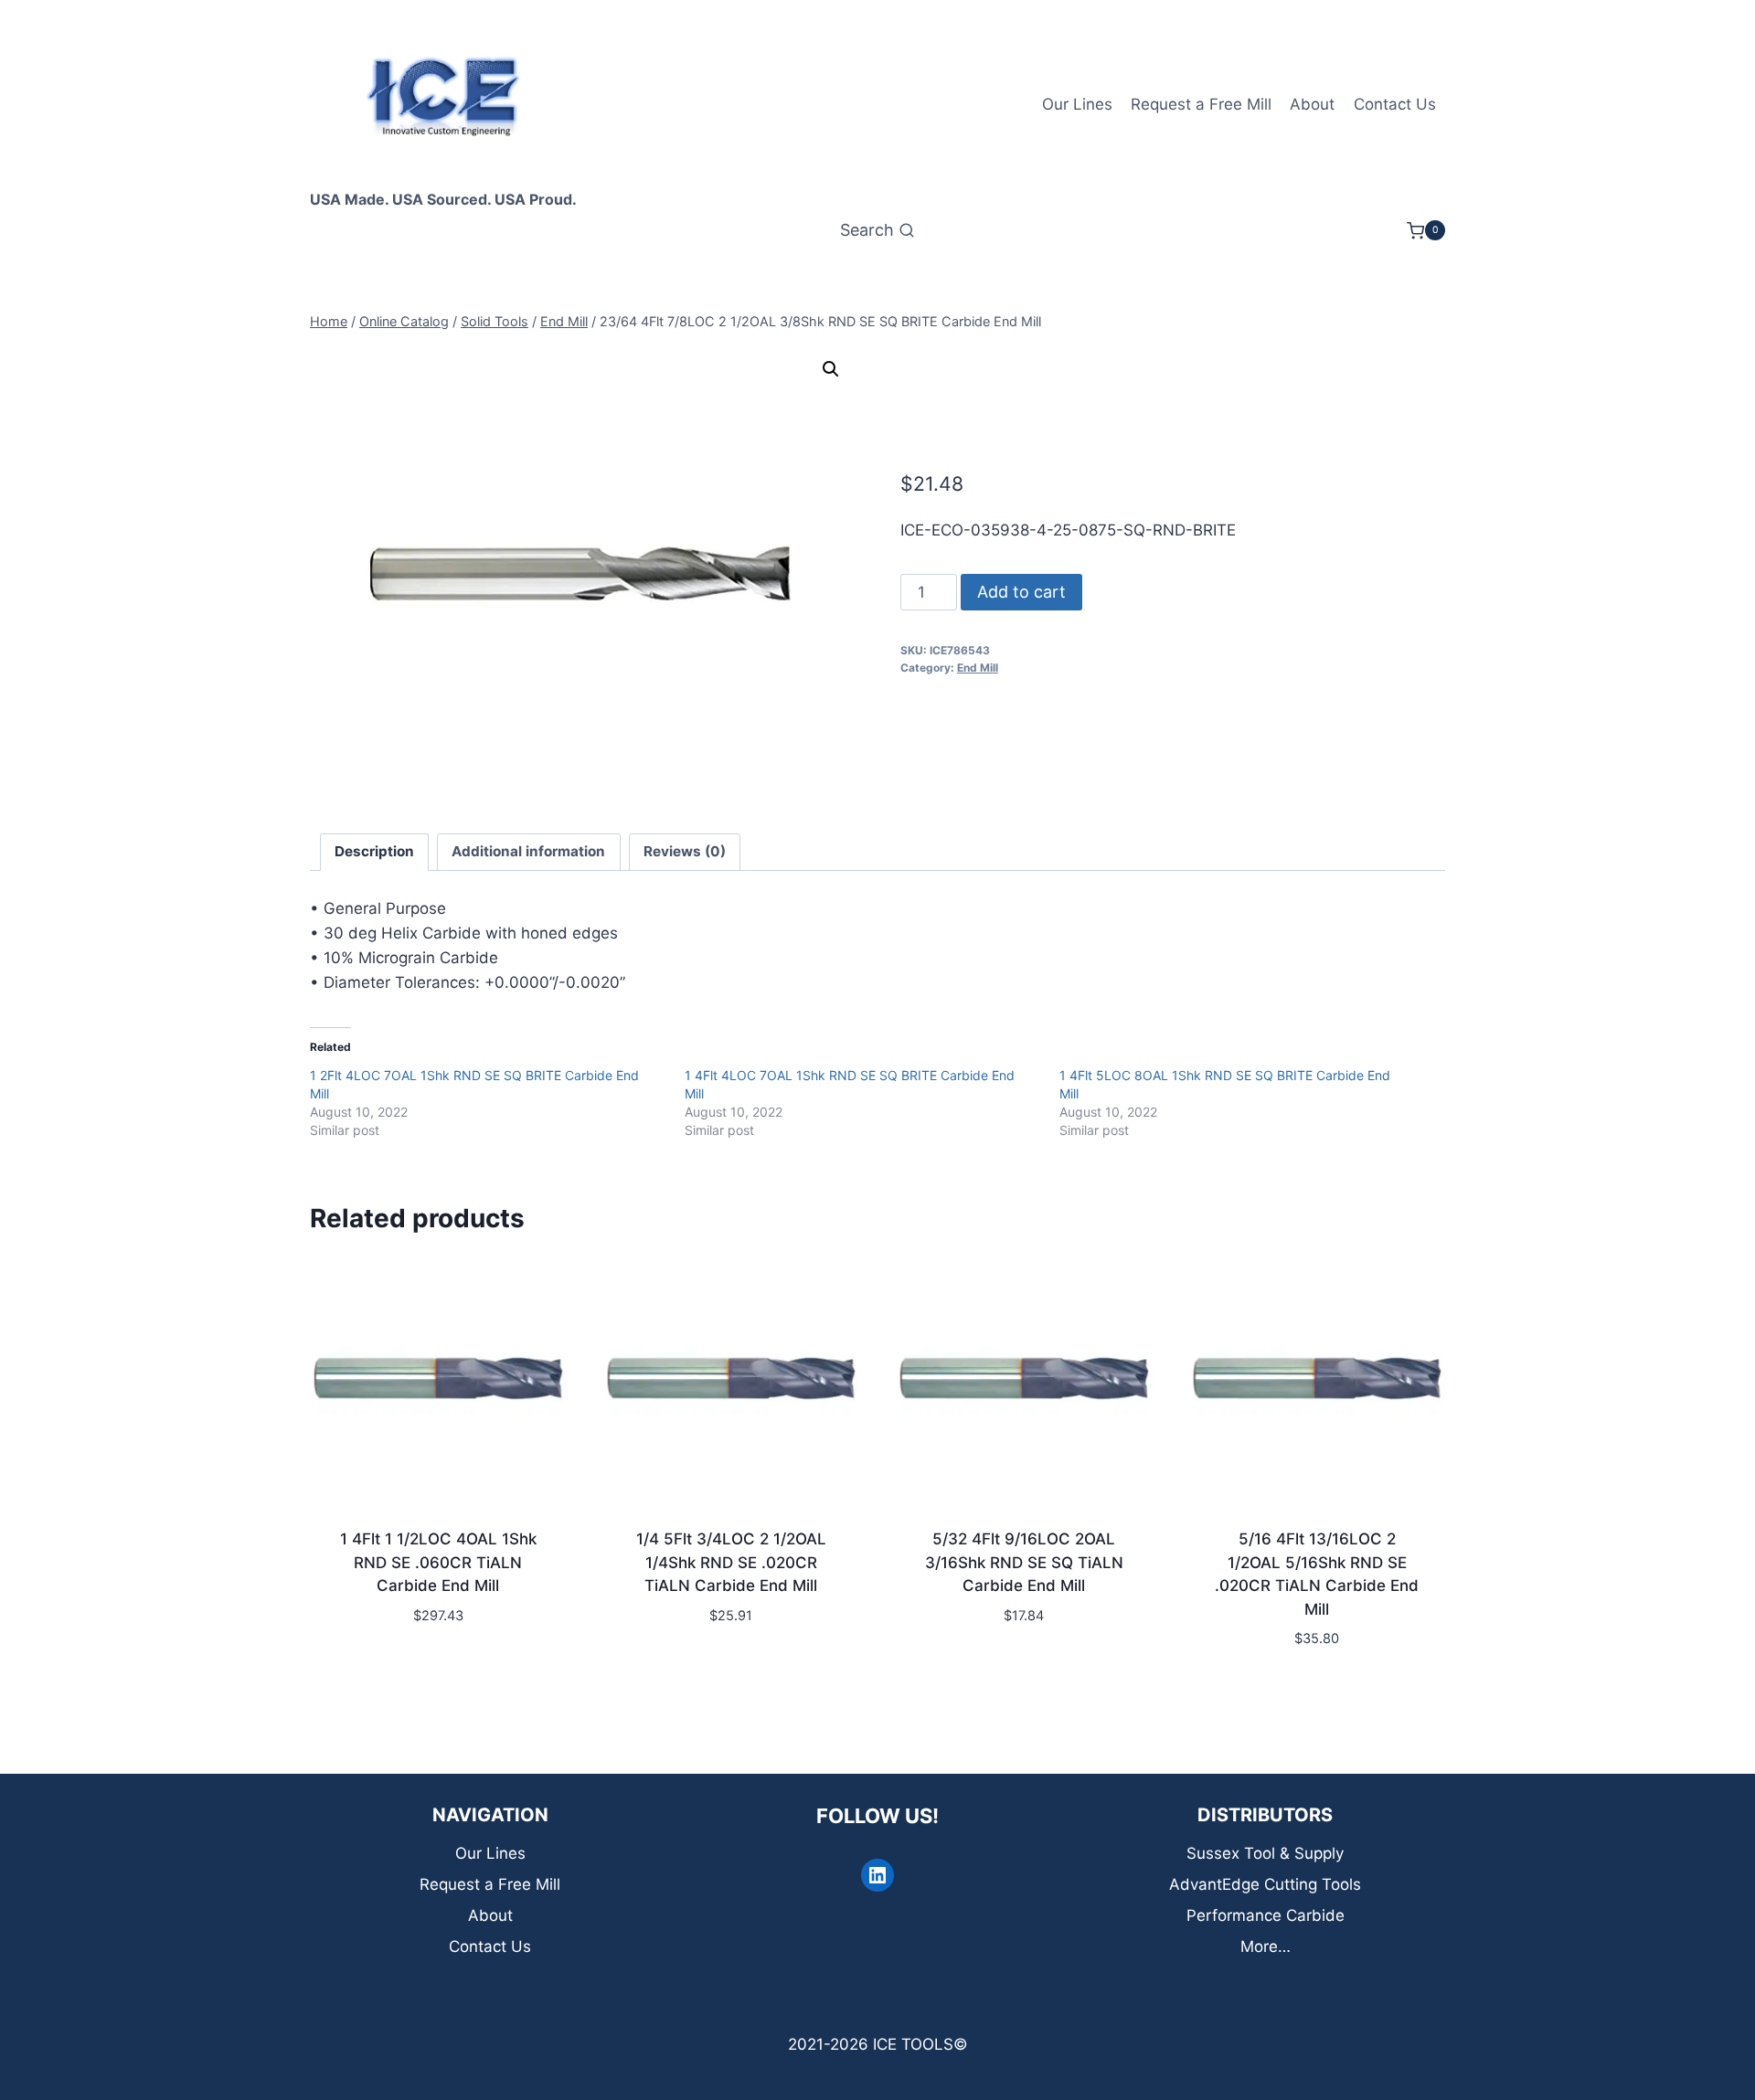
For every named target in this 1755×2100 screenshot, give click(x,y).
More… (1266, 1946)
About (1312, 104)
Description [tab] (374, 851)
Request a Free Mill (1201, 104)
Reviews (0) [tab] (685, 851)
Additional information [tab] (528, 851)
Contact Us (1395, 104)
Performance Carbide (1266, 1915)
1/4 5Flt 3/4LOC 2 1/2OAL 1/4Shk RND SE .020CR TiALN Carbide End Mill (731, 1562)
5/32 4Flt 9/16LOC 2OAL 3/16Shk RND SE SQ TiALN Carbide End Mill (1024, 1562)
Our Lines (1077, 104)
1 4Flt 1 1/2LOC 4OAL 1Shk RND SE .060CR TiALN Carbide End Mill (438, 1562)
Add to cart (1021, 592)
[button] (831, 369)
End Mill (978, 668)
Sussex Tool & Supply (1265, 1853)
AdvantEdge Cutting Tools (1265, 1884)
